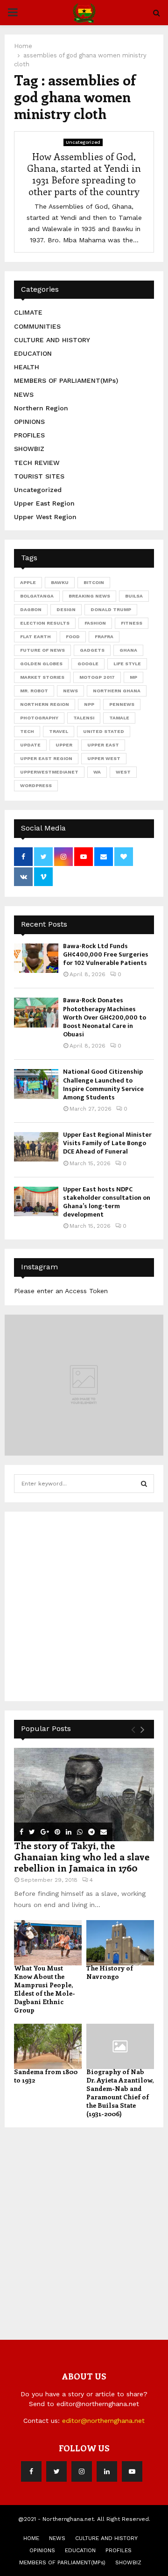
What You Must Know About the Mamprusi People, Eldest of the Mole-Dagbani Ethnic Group (45, 1989)
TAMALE (119, 718)
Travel (59, 731)
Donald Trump (111, 609)
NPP (89, 704)
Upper (64, 745)
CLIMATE (28, 312)
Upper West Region (45, 517)
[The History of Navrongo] (120, 1943)
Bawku (60, 582)
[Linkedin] (107, 2471)
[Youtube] (132, 2471)
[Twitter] (56, 2471)
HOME (31, 2538)
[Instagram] (82, 2471)
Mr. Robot (34, 691)
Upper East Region (44, 503)
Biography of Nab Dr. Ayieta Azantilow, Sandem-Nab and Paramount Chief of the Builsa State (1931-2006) (120, 2093)
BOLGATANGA (37, 596)
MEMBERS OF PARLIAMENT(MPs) (66, 380)
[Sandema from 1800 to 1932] (48, 2046)
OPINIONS (29, 422)
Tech (27, 731)
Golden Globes (41, 664)
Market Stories (42, 677)
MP (133, 677)
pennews (122, 704)
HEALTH (27, 367)
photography (39, 718)
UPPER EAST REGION (46, 758)
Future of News (42, 650)
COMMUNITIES (37, 326)
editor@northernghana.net (103, 2421)
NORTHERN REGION (45, 704)
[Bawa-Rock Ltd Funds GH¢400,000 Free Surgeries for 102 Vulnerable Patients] (36, 958)
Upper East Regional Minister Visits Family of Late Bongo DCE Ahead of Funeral (107, 1143)
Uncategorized (83, 142)
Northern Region (41, 408)
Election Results (45, 623)
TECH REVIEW (37, 463)
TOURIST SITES (39, 476)
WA (97, 772)
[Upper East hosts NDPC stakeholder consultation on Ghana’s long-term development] (36, 1201)
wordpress (36, 785)
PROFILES (29, 435)
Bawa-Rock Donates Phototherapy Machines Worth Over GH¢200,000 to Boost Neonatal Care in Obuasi (105, 1017)
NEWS (24, 394)
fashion (95, 623)
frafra (104, 637)
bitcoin (94, 582)
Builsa (134, 596)
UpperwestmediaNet (49, 772)
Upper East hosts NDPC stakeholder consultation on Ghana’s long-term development (107, 1202)
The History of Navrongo (110, 1972)
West (123, 772)
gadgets (92, 650)
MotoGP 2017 (97, 677)
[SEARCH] (144, 1484)
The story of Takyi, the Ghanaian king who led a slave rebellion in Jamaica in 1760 (82, 1856)
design (66, 609)
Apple (28, 582)
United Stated (104, 731)
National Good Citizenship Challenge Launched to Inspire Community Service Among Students (103, 1084)
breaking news (89, 596)
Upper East (103, 745)
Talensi (84, 718)
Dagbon (31, 609)
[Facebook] (31, 2471)
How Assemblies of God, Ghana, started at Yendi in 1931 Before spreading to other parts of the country (84, 174)
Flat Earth (35, 637)
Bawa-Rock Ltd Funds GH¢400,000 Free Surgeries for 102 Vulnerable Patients (106, 954)
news (70, 691)
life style (127, 664)
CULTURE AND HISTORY (52, 340)
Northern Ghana (117, 691)
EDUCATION (33, 353)
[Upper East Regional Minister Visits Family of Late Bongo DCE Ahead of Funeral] (36, 1147)
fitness (132, 623)
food (73, 637)
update (30, 745)
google (88, 664)
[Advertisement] (84, 1605)
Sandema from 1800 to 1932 (46, 2076)
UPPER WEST (104, 758)
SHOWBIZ (29, 449)
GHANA (128, 650)
